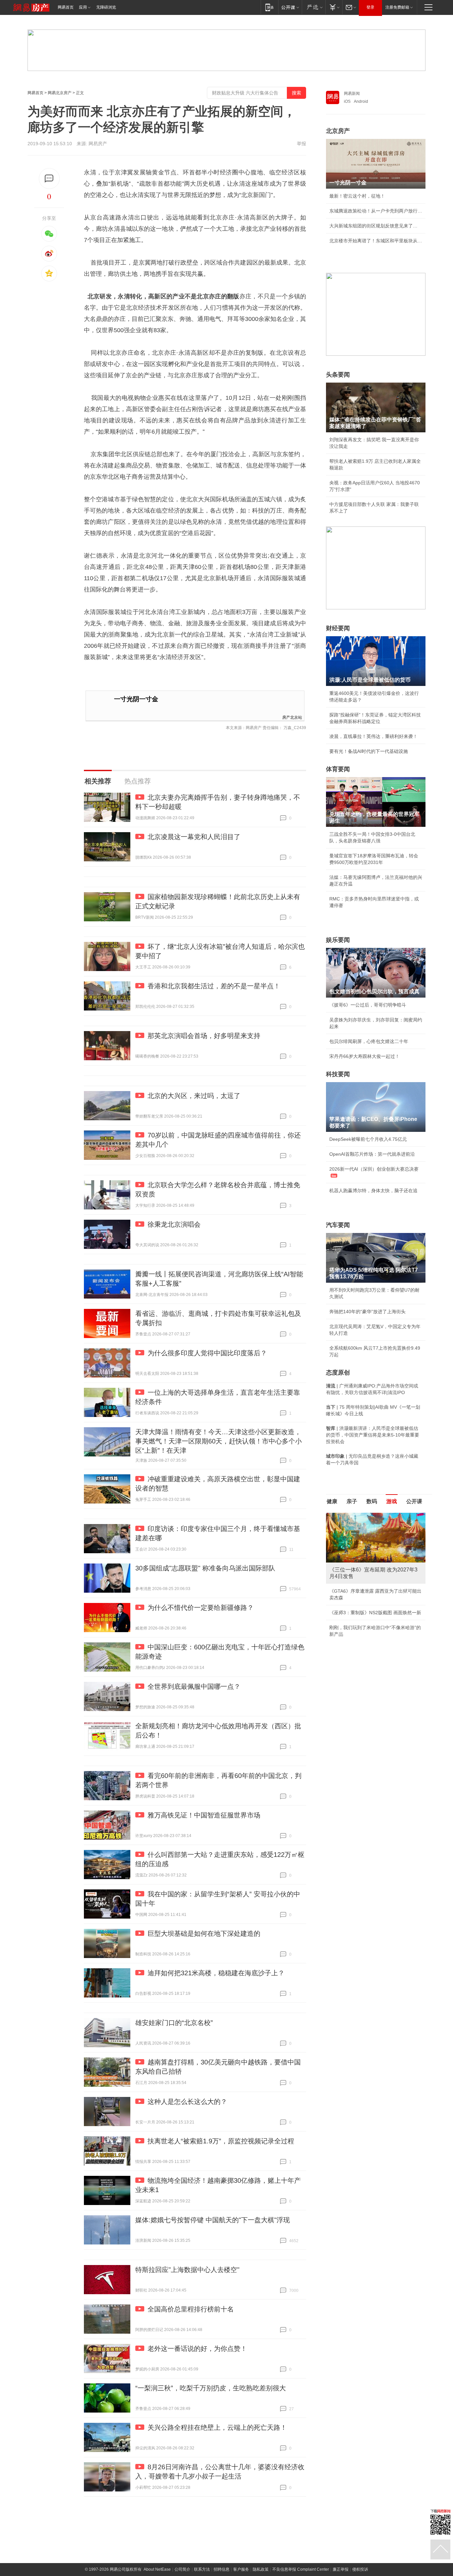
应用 (83, 7)
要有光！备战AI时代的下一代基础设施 (369, 751)
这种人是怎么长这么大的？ (187, 2102)
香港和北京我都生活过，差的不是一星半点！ (214, 986)
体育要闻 (338, 769)
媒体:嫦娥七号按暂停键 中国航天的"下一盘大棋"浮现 (213, 2220)
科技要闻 (338, 1074)
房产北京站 (292, 717)
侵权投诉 (360, 2569)
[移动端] (269, 7)
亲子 (352, 1501)
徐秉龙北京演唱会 (174, 1224)
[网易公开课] (290, 7)
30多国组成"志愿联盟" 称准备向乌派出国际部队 (205, 1568)
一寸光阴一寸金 (136, 699)
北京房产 (338, 131)
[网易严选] (314, 7)
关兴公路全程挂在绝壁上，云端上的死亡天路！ (217, 2427)
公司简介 (182, 2569)
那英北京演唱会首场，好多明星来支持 (204, 1036)
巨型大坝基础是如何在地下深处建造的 (204, 1933)
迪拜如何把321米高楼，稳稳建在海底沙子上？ (216, 1973)
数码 (372, 1501)
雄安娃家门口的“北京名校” (174, 2023)
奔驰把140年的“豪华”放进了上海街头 (367, 1312)
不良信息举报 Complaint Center (301, 2569)
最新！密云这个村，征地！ (357, 196)
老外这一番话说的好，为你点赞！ (197, 2349)
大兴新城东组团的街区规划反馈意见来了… (373, 226)
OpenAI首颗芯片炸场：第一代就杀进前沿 (372, 1154)
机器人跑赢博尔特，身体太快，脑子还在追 (373, 1191)
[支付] (334, 7)
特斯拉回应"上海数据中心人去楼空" (187, 2270)
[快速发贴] (49, 179)
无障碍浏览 (106, 7)
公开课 (414, 1501)
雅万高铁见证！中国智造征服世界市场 (204, 1815)
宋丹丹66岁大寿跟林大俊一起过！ (364, 1056)
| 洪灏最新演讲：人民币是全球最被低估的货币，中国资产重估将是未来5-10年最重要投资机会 (373, 1435)
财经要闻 (338, 628)
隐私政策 (261, 2569)
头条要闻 (338, 375)
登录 (370, 7)
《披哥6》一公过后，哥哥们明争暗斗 (368, 1005)
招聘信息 (222, 2569)
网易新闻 (352, 93)
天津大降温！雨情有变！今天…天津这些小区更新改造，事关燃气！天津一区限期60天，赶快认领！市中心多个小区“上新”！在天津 (219, 1441)
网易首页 (66, 7)
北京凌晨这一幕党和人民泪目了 (194, 837)
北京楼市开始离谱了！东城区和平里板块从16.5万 (376, 241)
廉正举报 (341, 2569)
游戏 (392, 1501)
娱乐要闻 (338, 940)
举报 (301, 144)
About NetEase (157, 2569)
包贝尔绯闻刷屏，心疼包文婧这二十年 (369, 1041)
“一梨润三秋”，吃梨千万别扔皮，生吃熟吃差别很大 (211, 2388)
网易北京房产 (60, 93)
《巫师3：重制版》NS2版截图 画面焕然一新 (375, 1613)
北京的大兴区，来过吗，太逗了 (194, 1096)
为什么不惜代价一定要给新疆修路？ (201, 1608)
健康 (332, 1501)
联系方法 (202, 2569)
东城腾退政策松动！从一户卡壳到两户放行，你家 (376, 211)
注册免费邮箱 (397, 7)
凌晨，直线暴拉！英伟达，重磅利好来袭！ (373, 736)
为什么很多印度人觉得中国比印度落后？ (207, 1353)
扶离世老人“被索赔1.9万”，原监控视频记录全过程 (221, 2141)
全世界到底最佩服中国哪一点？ (194, 1687)
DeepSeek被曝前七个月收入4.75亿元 (368, 1139)
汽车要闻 (338, 1225)
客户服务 (241, 2569)
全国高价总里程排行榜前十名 (191, 2309)
